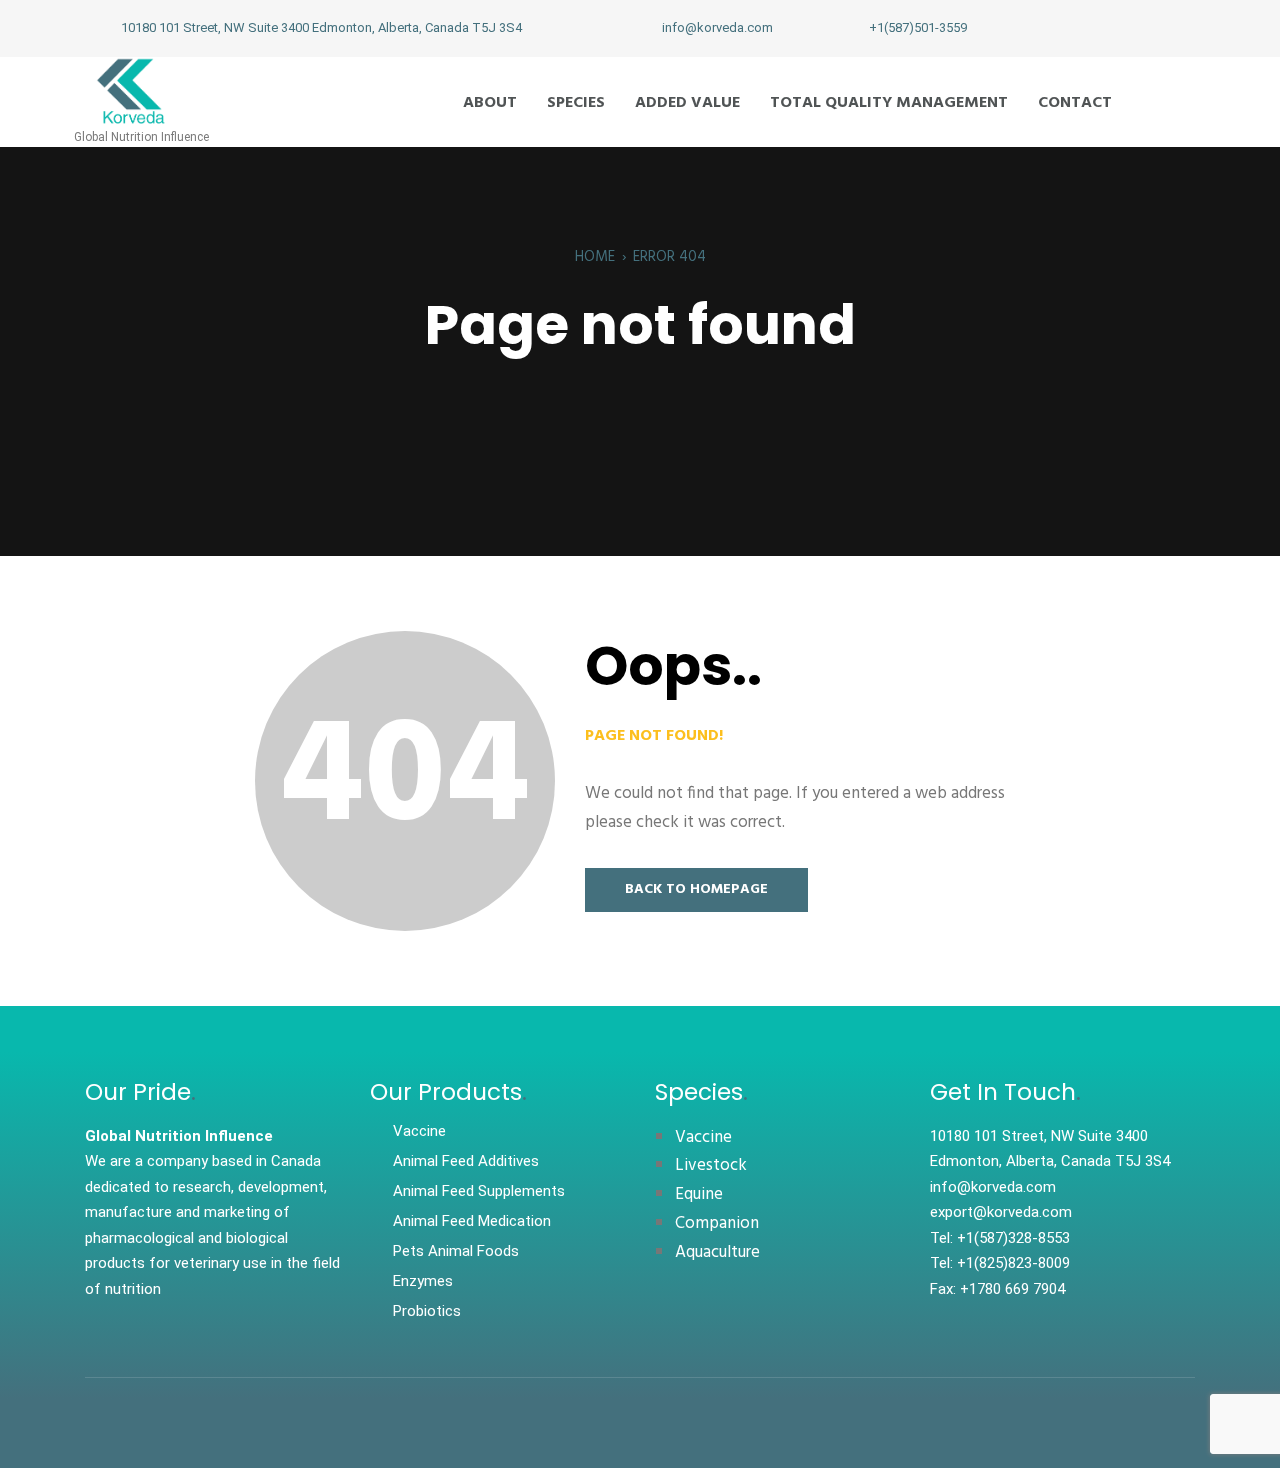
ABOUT (490, 103)
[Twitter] (1120, 28)
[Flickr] (1087, 28)
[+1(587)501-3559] (846, 28)
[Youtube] (1153, 28)
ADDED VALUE (687, 103)
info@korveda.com (717, 27)
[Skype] (1186, 28)
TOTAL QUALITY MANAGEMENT (889, 103)
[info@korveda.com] (639, 28)
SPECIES (576, 103)
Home (595, 257)
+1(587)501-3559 (918, 27)
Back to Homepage (696, 889)
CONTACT (1075, 103)
